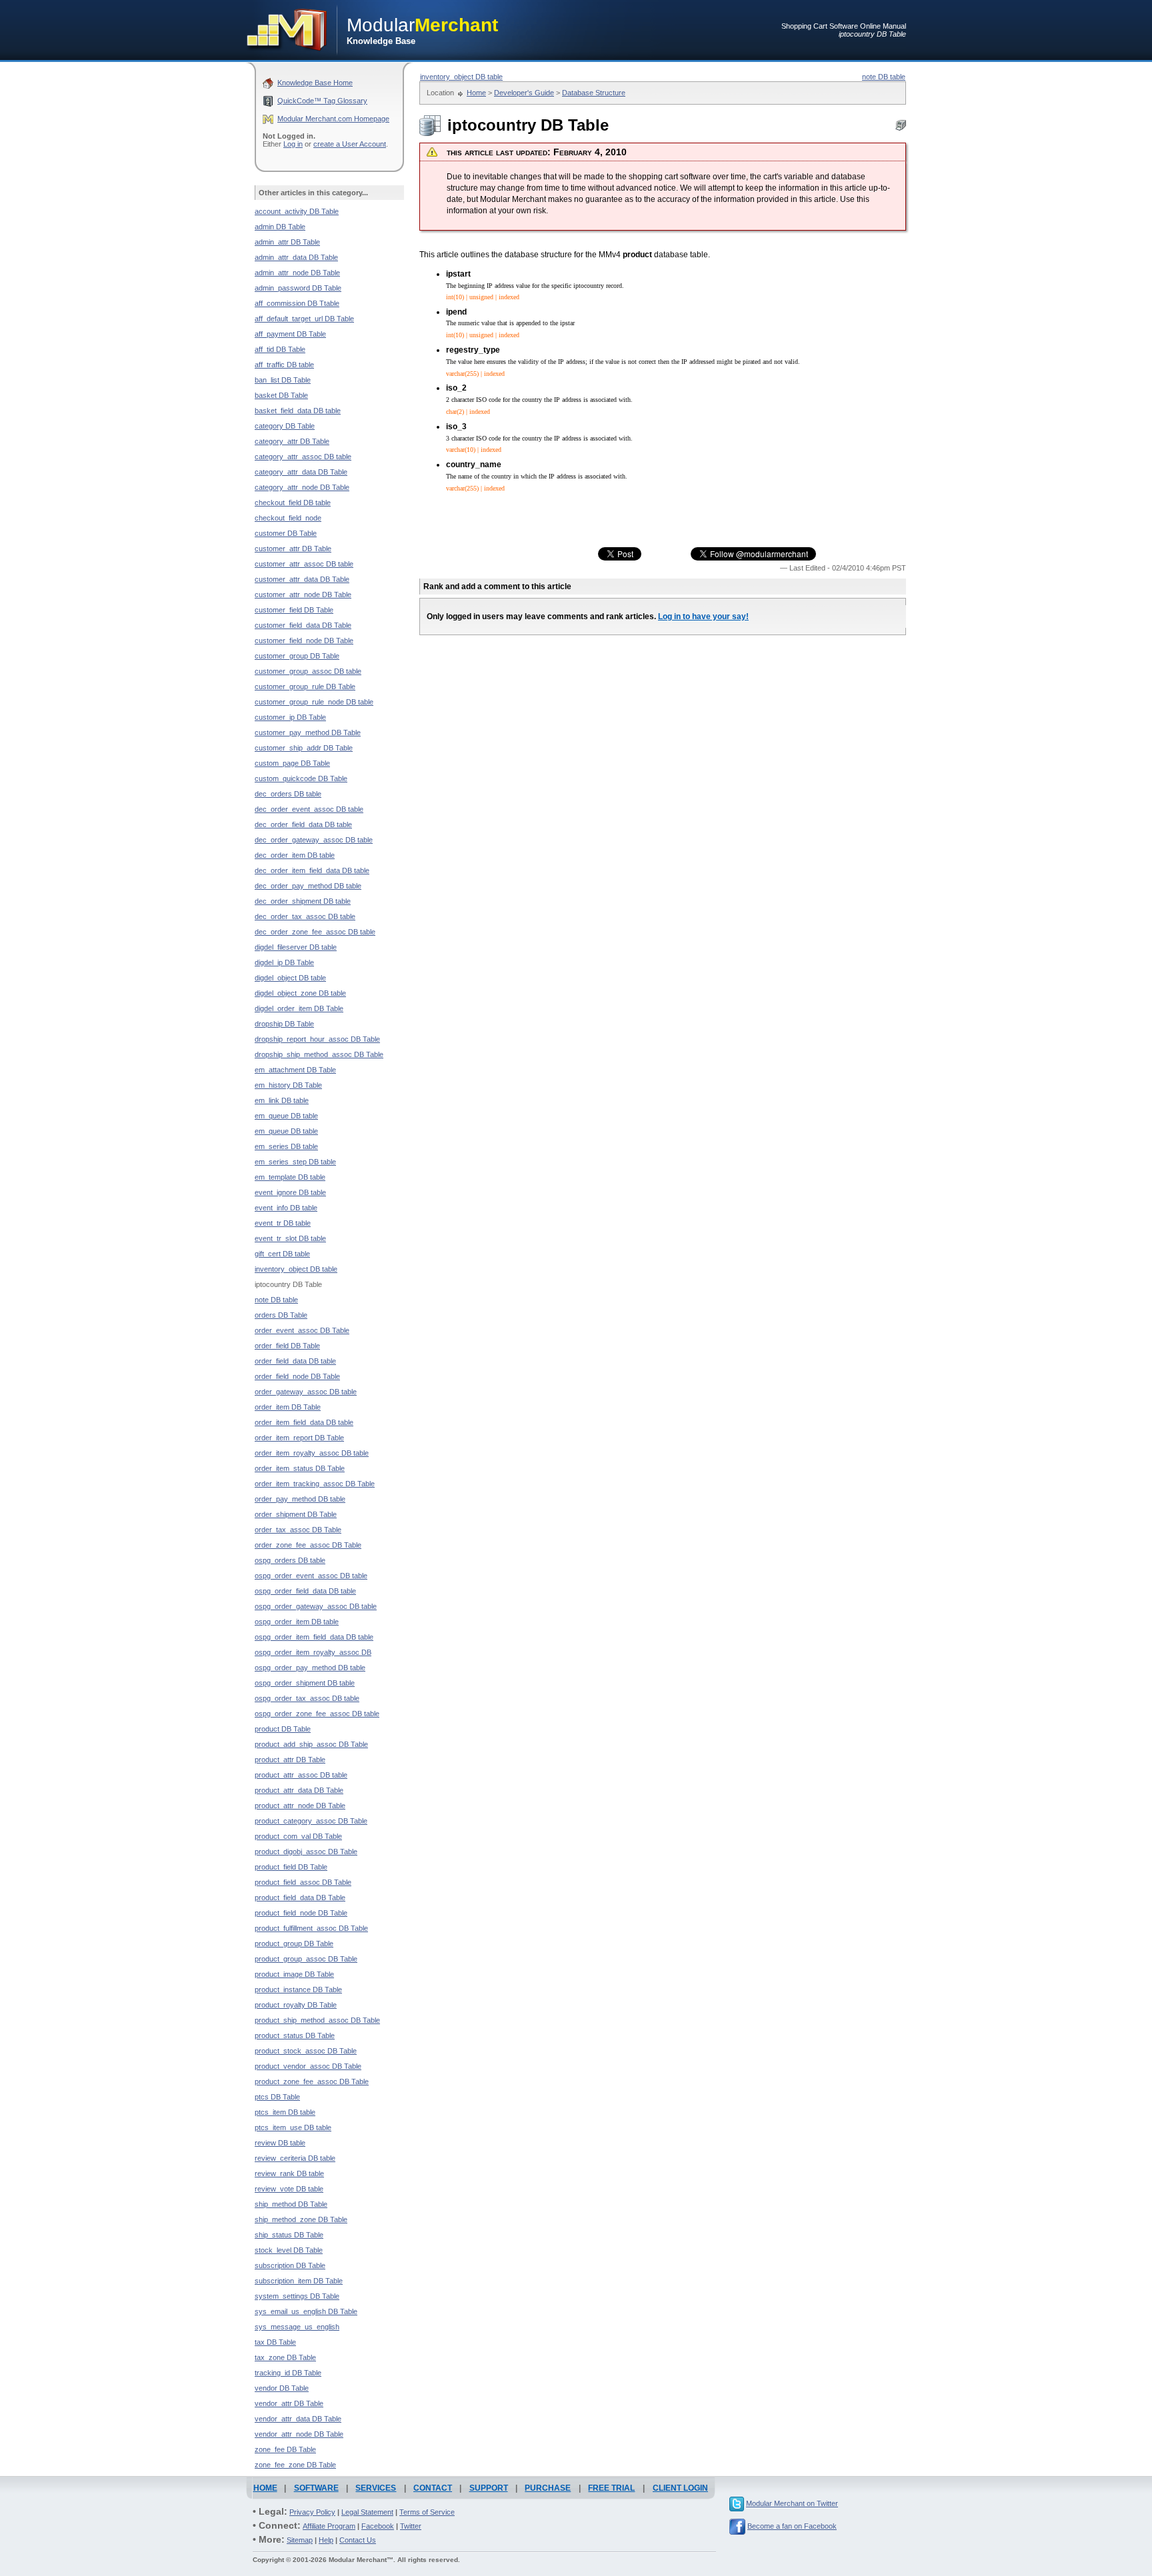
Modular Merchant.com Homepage (333, 119)
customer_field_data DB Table (303, 625)
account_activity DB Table (297, 211)
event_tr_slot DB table (290, 1238)
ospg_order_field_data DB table (305, 1591)
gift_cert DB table (282, 1254)
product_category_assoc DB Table (311, 1821)
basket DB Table (281, 395)
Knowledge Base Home (315, 83)
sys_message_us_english (297, 2327)
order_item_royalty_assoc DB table (312, 1453)
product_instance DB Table (298, 1989)
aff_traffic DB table (284, 365)
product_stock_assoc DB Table (306, 2051)
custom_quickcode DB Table (301, 778)
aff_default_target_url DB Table (304, 319)
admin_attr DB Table (287, 242)
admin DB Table (280, 227)
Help (326, 2540)
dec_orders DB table (288, 794)
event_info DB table (286, 1208)
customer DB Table (286, 533)
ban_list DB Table (283, 380)
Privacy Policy (312, 2512)
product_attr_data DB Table (299, 1790)
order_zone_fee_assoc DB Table (308, 1545)
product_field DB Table (291, 1867)
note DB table (884, 77)
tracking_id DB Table (288, 2373)
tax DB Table (275, 2342)
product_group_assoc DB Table (306, 1959)
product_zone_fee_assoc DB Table (312, 2081)
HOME (265, 2488)
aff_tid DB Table (280, 349)
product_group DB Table (294, 1943)
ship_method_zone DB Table (301, 2219)
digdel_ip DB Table (284, 962)
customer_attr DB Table (293, 549)
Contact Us (358, 2540)
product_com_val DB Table (298, 1836)
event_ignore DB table (290, 1192)
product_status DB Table (295, 2035)
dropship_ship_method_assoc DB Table (319, 1054)
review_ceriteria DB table (295, 2158)
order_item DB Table (288, 1407)
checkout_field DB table (293, 503)
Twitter (411, 2526)
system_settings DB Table (297, 2296)
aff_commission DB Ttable (297, 303)
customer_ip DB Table (290, 717)
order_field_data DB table (295, 1361)
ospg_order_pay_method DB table (310, 1668)
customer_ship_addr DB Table (304, 748)
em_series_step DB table (295, 1162)
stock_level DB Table (289, 2250)
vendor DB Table (282, 2388)
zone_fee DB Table (285, 2449)
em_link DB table (282, 1100)
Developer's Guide (524, 93)
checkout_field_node (288, 518)
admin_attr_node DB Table (297, 273)
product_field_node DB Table (301, 1913)
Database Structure (594, 93)
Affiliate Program (329, 2526)
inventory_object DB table (461, 77)
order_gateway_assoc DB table (306, 1392)
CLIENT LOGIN (680, 2488)
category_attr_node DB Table (302, 487)
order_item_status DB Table (300, 1468)
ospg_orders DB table (290, 1560)
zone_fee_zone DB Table (295, 2465)
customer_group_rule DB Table (305, 686)
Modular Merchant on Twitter (792, 2503)
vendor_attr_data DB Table (298, 2419)
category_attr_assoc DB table (303, 457)
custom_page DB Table (292, 763)
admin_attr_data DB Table (296, 257)
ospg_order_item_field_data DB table (314, 1637)
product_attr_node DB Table (300, 1806)
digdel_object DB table (290, 978)
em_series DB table (286, 1146)
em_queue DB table (286, 1116)
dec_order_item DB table (295, 855)
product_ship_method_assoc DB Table (317, 2020)
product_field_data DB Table (300, 1898)
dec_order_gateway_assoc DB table (314, 840)
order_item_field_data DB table (304, 1422)
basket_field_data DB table (298, 411)
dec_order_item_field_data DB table (312, 870)
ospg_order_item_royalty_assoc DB (313, 1652)
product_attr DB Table (290, 1760)
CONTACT (433, 2488)
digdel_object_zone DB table (300, 993)
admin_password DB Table (298, 288)
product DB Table (283, 1729)
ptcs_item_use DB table (293, 2127)
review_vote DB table (289, 2189)
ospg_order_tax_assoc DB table (307, 1698)
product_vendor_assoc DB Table (308, 2066)
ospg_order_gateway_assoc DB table (316, 1606)
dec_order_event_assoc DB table (309, 809)
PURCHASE (548, 2488)
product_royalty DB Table (296, 2005)
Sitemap (300, 2540)
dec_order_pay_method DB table (308, 886)
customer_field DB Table (294, 610)
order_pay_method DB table (300, 1499)
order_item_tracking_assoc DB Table (315, 1484)
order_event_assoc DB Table (302, 1330)
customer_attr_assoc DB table (304, 564)
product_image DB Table (294, 1974)
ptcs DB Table (277, 2097)
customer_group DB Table (297, 656)
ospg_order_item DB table (297, 1622)
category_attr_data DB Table (301, 472)
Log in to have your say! (703, 617)
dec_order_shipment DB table (303, 901)
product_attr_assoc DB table (301, 1775)
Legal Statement (367, 2512)
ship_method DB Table (291, 2204)
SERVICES (376, 2488)
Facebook (378, 2526)
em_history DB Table (288, 1085)
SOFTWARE (316, 2488)
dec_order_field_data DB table (303, 824)
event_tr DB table (283, 1223)
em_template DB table (290, 1177)
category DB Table (285, 426)
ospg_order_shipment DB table (305, 1683)
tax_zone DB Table (285, 2357)
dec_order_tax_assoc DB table (305, 916)
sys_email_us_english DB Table (306, 2311)
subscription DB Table (290, 2265)
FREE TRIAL (611, 2488)
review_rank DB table (289, 2173)
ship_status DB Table (289, 2235)
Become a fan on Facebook (792, 2526)
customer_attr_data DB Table (302, 579)
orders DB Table (281, 1315)
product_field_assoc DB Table (303, 1882)
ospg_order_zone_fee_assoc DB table (317, 1714)
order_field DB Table (287, 1346)
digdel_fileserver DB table (296, 947)
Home (476, 93)
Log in (293, 144)
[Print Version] (901, 128)
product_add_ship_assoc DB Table (311, 1744)
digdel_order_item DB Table (299, 1008)
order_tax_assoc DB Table (298, 1530)
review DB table (280, 2143)
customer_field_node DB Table (304, 641)
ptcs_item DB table (285, 2112)
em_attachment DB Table (295, 1070)
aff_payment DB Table (290, 334)
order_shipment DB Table (296, 1514)
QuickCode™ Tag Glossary (322, 101)
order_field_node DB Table (297, 1376)
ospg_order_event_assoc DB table (311, 1576)
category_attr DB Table (292, 441)
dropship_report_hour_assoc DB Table (317, 1039)
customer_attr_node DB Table (303, 595)
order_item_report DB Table (299, 1438)
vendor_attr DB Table (289, 2403)
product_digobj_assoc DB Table (306, 1852)
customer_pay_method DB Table (308, 732)
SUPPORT (489, 2488)
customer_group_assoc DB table (308, 671)
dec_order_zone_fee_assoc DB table (315, 932)
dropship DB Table (284, 1024)
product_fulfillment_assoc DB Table (311, 1928)
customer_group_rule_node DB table (314, 702)
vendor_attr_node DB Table (299, 2434)
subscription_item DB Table (299, 2281)
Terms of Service (427, 2512)
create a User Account (350, 144)
